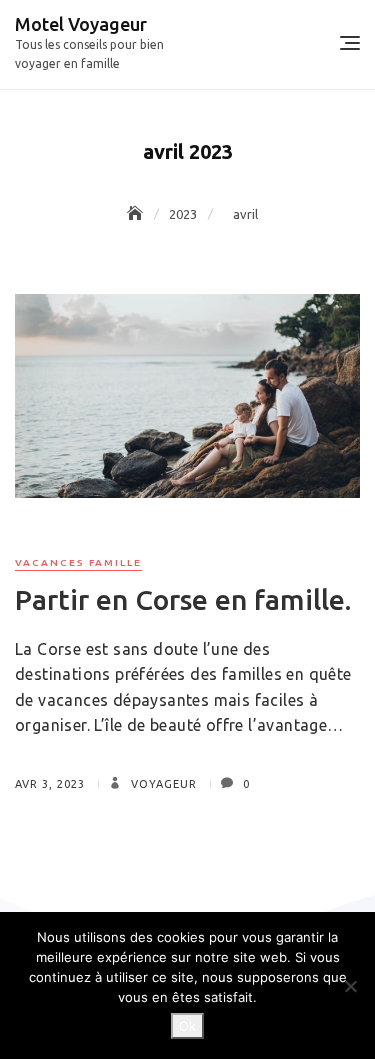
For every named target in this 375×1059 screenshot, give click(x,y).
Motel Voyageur (81, 24)
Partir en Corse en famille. (183, 599)
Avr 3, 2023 (50, 784)
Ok (187, 1026)
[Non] (350, 986)
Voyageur (162, 784)
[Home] (137, 214)
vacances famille (78, 562)
